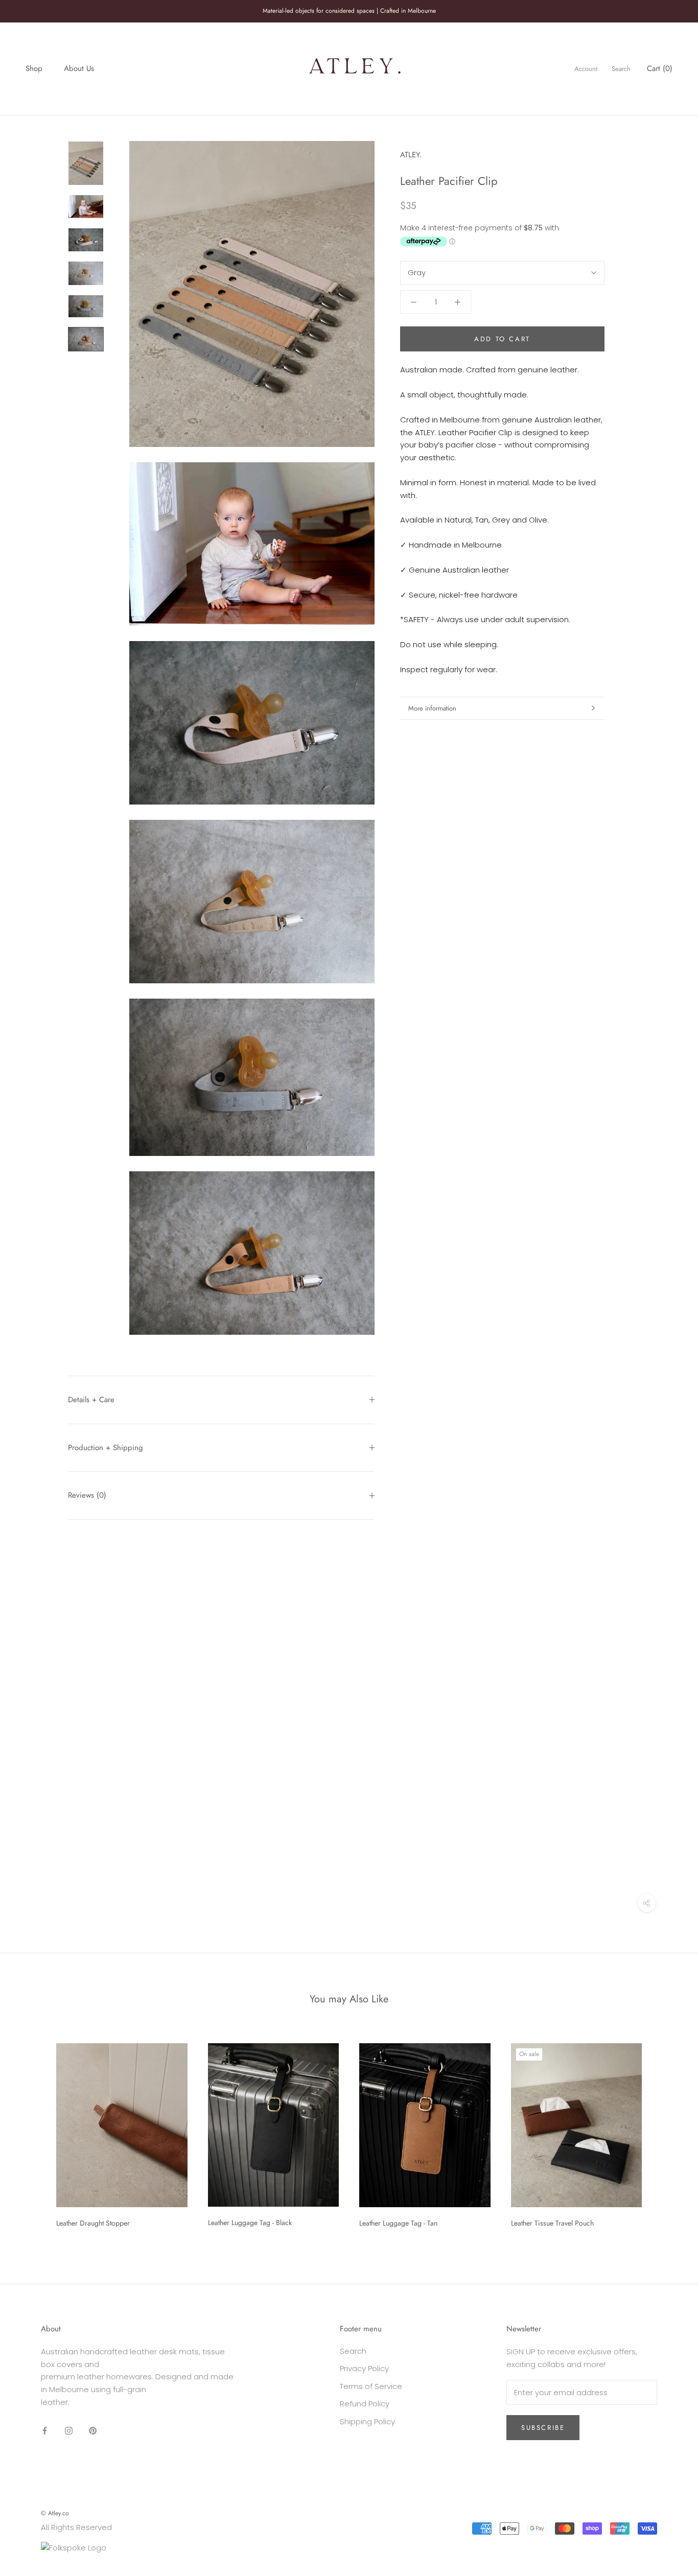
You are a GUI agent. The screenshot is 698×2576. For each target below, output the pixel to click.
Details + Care (91, 1400)
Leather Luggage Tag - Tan (398, 2223)
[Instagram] (69, 2431)
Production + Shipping (106, 1448)
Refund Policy (365, 2404)
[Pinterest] (93, 2431)
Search (621, 69)
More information (432, 708)
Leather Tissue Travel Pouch (552, 2223)
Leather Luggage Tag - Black (250, 2223)
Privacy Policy (364, 2368)
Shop (34, 68)
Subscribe (543, 2428)
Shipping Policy (367, 2421)
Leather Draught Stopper (93, 2223)
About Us (79, 68)
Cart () (660, 68)
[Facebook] (45, 2431)
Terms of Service (371, 2386)
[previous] (32, 2132)
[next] (666, 2132)
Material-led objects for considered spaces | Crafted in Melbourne (349, 11)
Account (586, 69)
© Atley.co (55, 2513)
